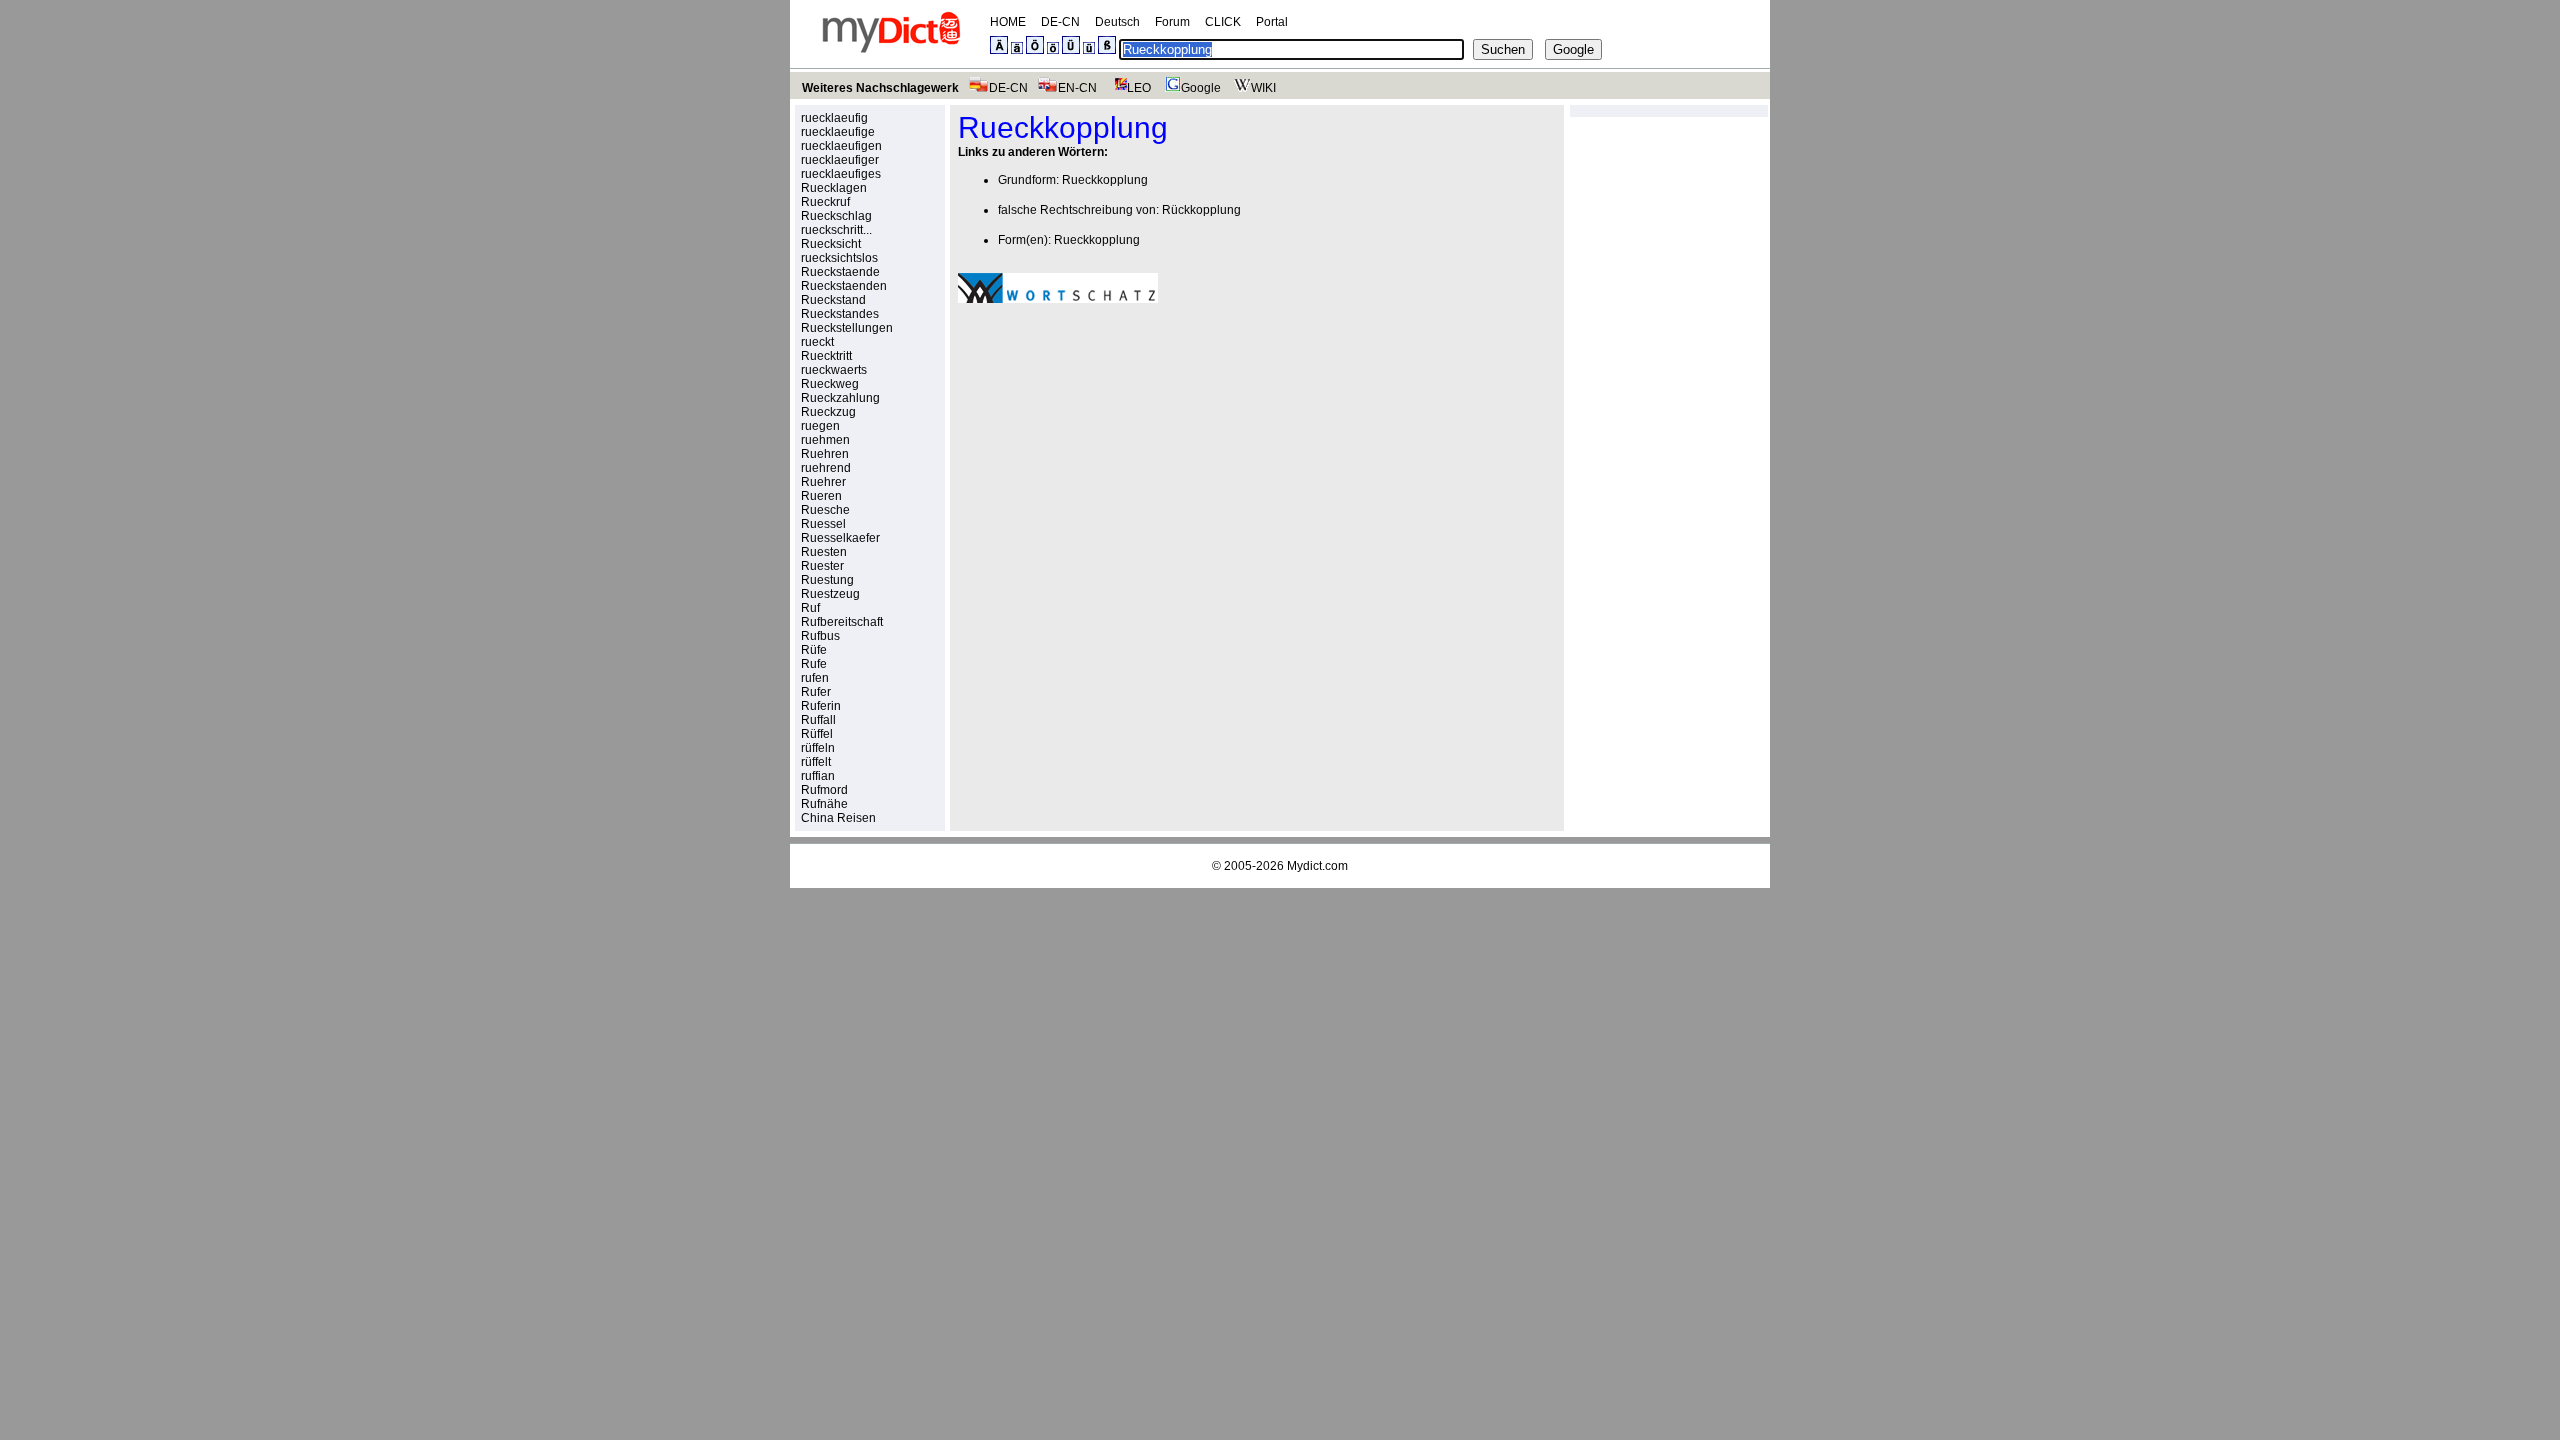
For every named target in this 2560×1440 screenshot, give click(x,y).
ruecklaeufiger (840, 160)
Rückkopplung (1201, 210)
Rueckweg (830, 384)
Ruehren (825, 454)
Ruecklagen (834, 188)
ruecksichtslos (839, 258)
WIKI (1263, 88)
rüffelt (816, 762)
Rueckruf (825, 202)
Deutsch (1117, 22)
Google (1201, 88)
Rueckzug (828, 412)
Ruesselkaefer (840, 538)
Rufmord (824, 790)
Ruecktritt (826, 356)
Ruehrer (823, 482)
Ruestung (827, 580)
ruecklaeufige (838, 132)
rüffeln (818, 748)
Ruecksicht (831, 244)
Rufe (814, 664)
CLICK (1223, 22)
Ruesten (824, 552)
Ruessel (823, 524)
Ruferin (821, 706)
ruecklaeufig (834, 118)
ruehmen (825, 440)
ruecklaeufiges (841, 174)
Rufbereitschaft (842, 622)
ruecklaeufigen (841, 146)
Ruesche (825, 510)
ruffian (818, 776)
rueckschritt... (836, 230)
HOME (1008, 22)
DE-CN (1060, 22)
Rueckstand (833, 300)
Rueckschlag (836, 216)
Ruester (822, 566)
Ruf (810, 608)
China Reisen (838, 818)
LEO (1139, 88)
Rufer (816, 692)
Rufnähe (824, 804)
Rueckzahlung (840, 398)
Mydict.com (1317, 866)
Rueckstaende (840, 272)
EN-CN (1077, 88)
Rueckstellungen (847, 328)
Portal (1272, 22)
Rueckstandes (840, 314)
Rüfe (814, 650)
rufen (815, 678)
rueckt (817, 342)
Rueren (821, 496)
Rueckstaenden (844, 286)
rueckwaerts (834, 370)
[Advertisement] (1126, 457)
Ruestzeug (830, 594)
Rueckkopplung (1105, 180)
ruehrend (826, 468)
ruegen (820, 426)
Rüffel (817, 734)
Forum (1172, 22)
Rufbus (820, 636)
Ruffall (818, 720)
